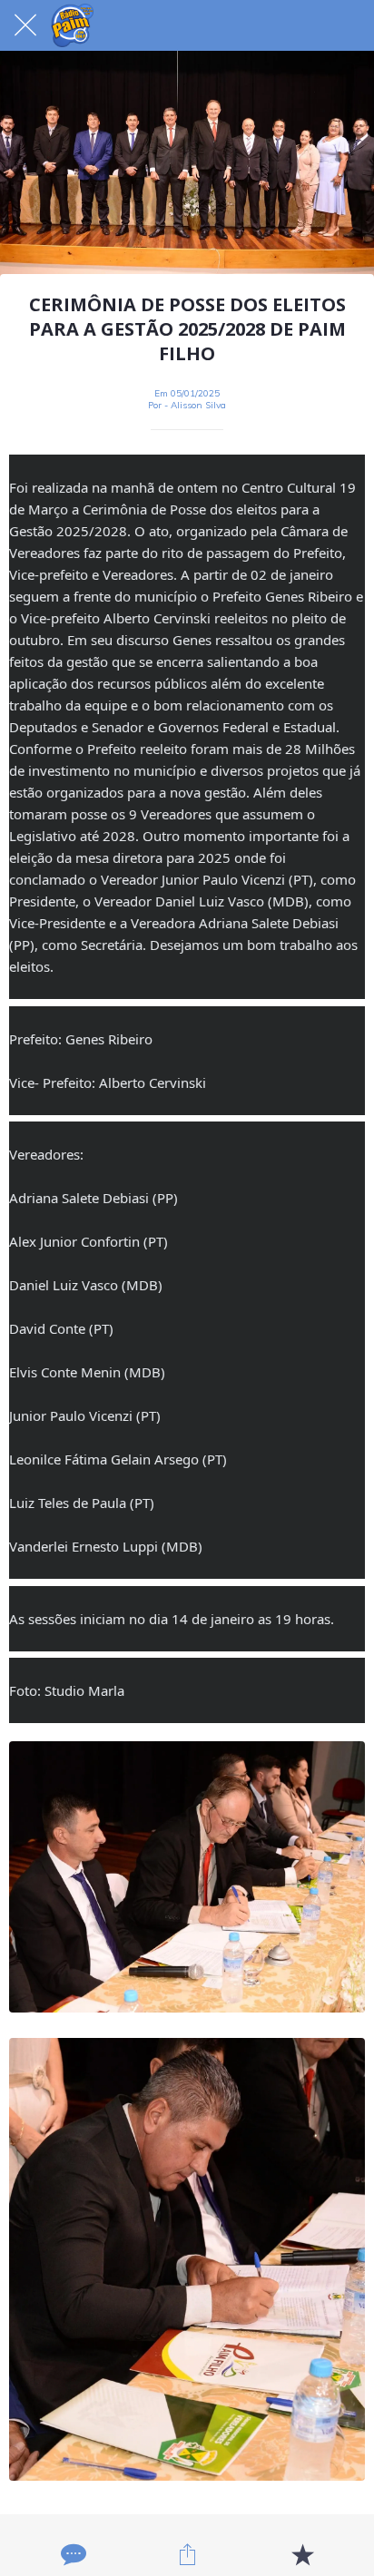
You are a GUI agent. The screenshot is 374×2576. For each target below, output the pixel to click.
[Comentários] (72, 2554)
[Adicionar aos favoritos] (302, 2554)
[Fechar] (25, 25)
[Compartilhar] (187, 2554)
